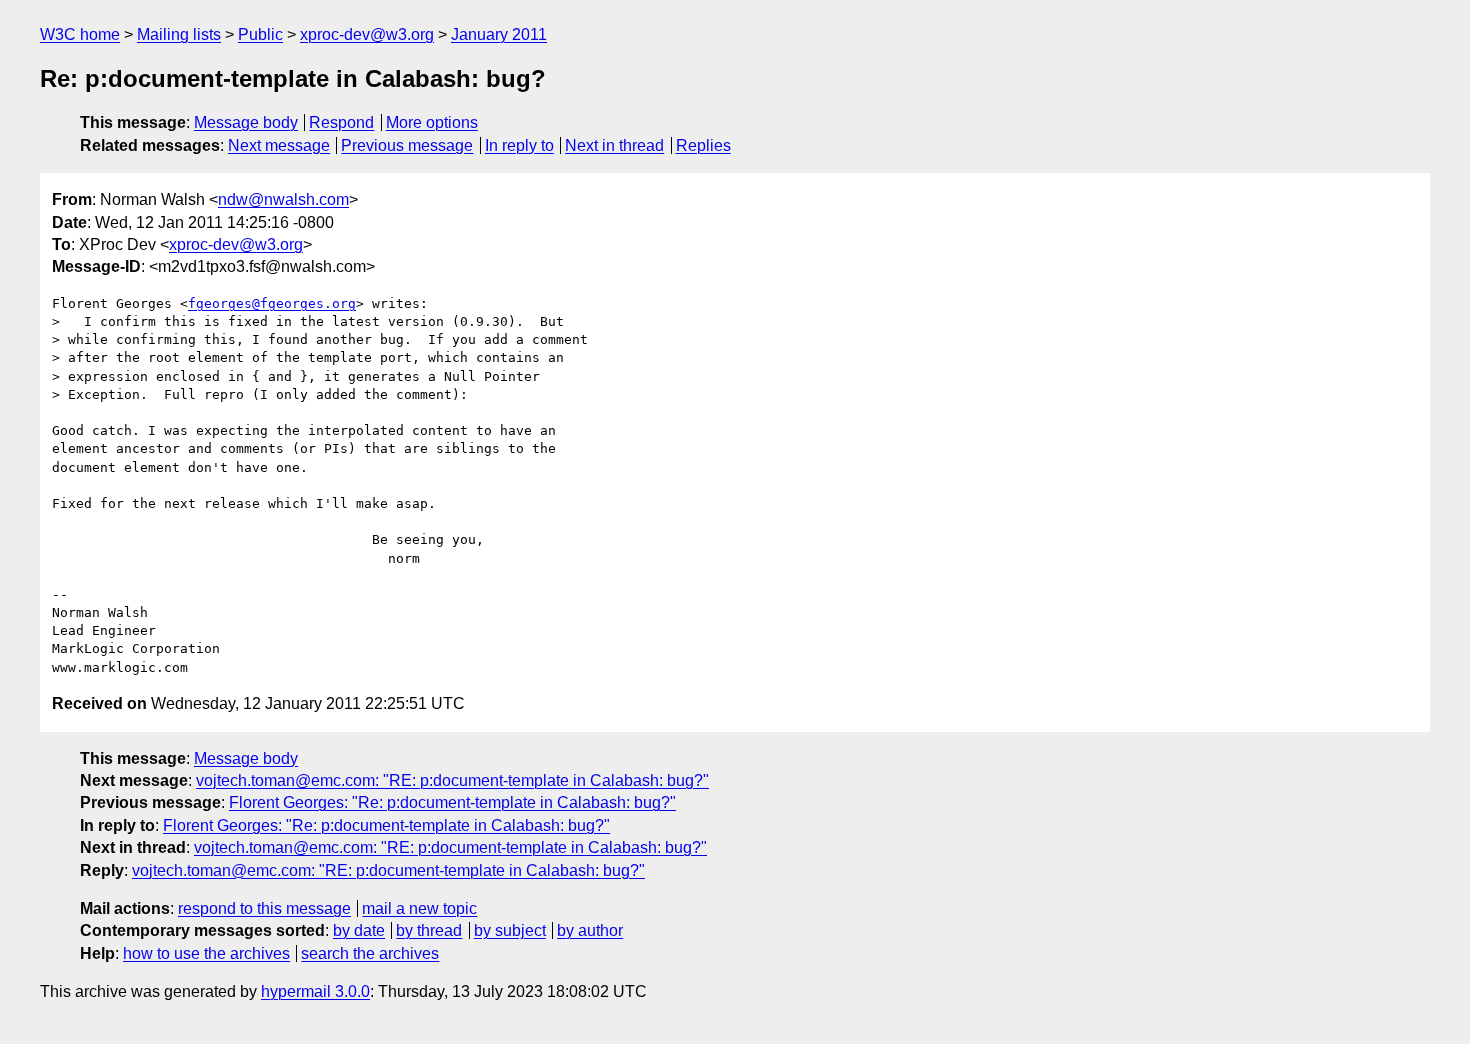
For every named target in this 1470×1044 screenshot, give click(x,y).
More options (432, 122)
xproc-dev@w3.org (367, 34)
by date (359, 930)
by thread (429, 930)
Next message (279, 145)
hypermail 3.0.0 (315, 991)
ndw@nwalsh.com (283, 199)
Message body (246, 122)
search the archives (370, 953)
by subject (510, 930)
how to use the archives (206, 953)
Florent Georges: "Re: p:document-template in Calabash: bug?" (452, 802)
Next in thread (614, 145)
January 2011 (499, 34)
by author (590, 930)
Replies (703, 145)
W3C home (80, 34)
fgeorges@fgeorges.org (272, 303)
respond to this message (264, 908)
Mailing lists (179, 34)
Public (260, 34)
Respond (341, 122)
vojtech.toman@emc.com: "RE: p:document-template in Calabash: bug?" (452, 780)
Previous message (407, 145)
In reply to (519, 145)
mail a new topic (419, 908)
